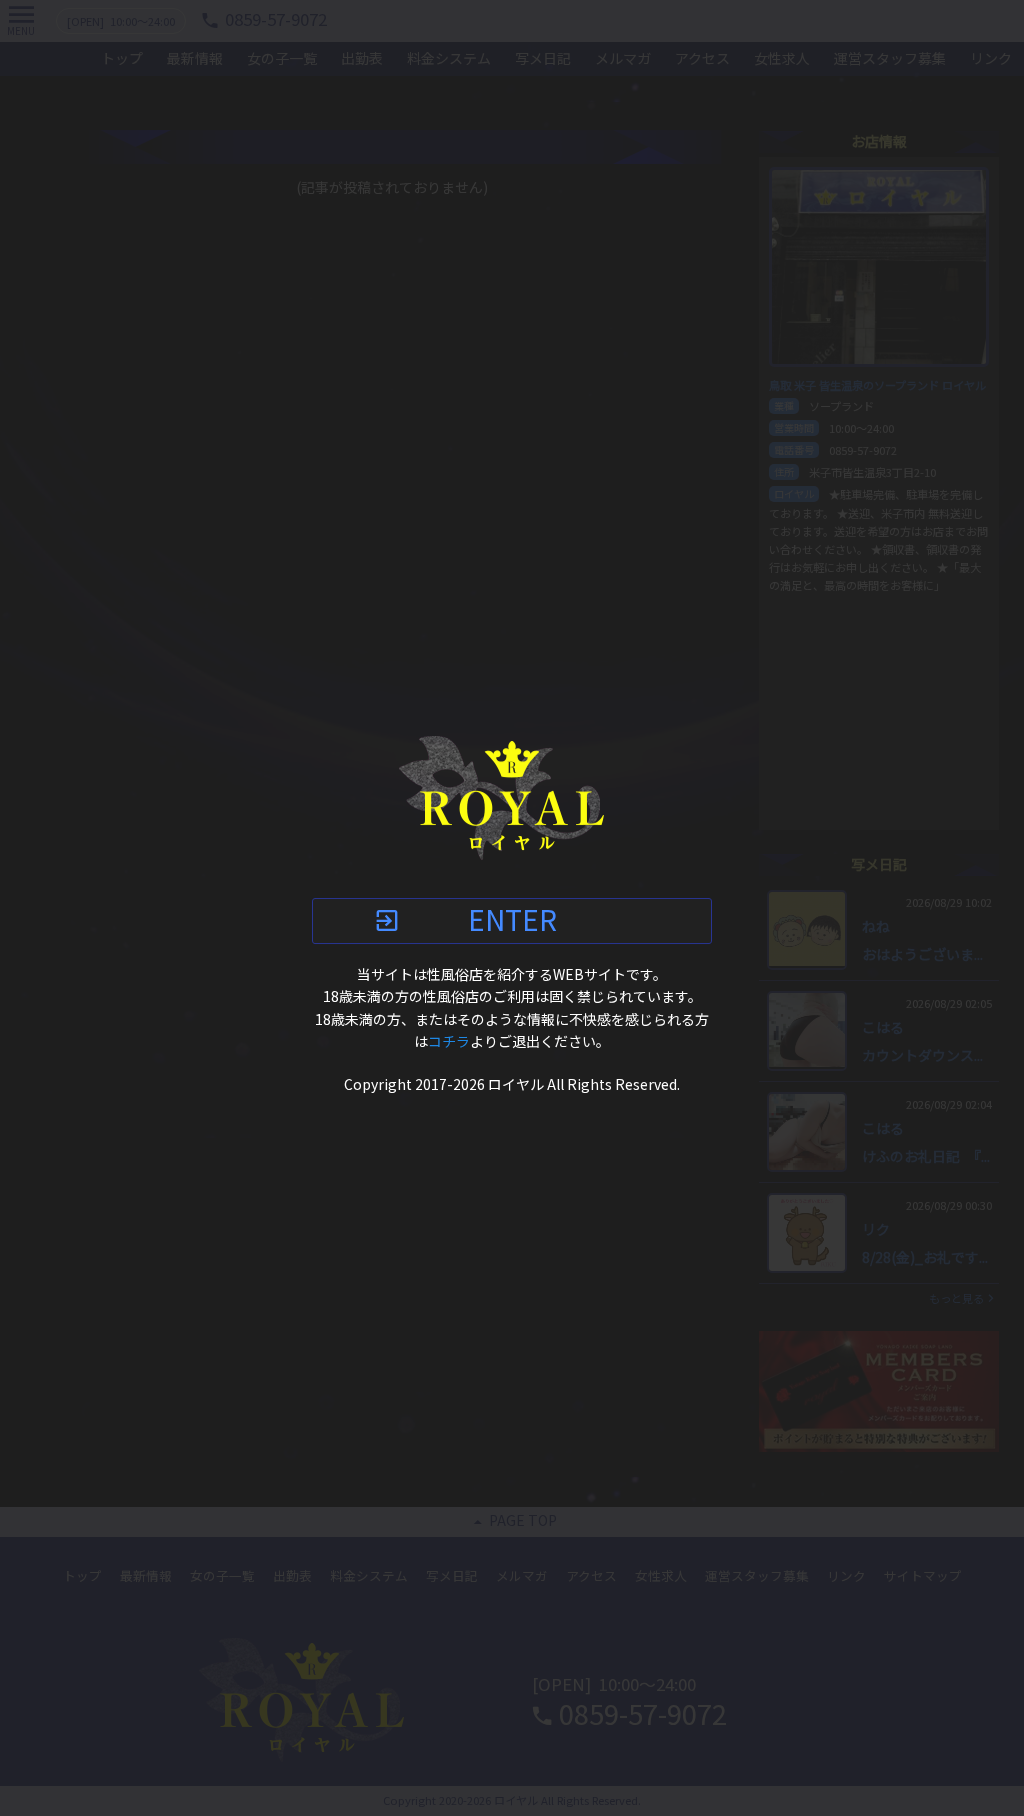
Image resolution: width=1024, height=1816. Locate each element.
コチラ (449, 1042)
